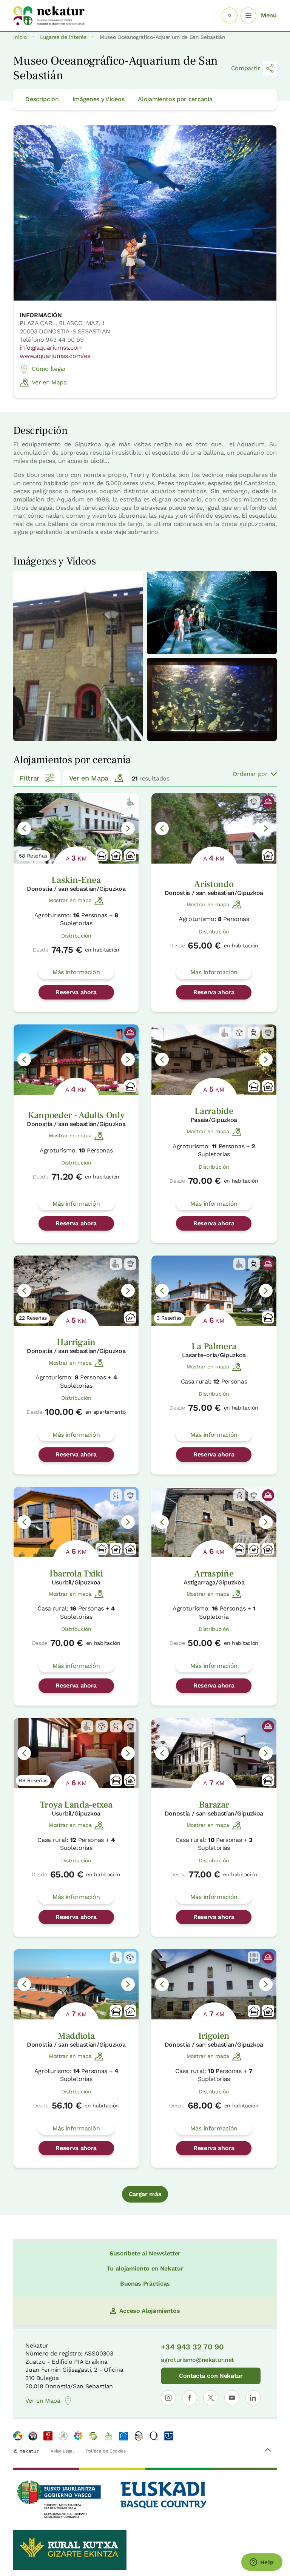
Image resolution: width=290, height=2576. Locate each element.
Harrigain (76, 1342)
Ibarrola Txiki (76, 1574)
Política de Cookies (106, 2451)
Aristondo (214, 884)
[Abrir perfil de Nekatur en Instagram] (168, 2398)
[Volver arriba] (268, 2451)
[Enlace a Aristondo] (214, 828)
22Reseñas (33, 1318)
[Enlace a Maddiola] (76, 1984)
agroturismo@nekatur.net (197, 2360)
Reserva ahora (76, 992)
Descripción (42, 99)
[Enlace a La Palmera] (214, 1291)
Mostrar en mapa (70, 900)
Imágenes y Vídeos (99, 99)
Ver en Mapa (49, 382)
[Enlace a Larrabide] (214, 1060)
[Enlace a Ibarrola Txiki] (76, 1522)
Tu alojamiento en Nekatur (145, 2268)
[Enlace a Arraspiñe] (214, 1522)
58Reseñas (33, 856)
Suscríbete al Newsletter (145, 2253)
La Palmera (214, 1346)
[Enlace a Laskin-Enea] (76, 828)
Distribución (76, 936)
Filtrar (29, 778)
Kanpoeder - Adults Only (76, 1115)
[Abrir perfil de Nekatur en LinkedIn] (253, 2398)
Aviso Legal (62, 2451)
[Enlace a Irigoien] (214, 1984)
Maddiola (76, 2036)
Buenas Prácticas (145, 2284)
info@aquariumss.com (51, 348)
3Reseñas (169, 1318)
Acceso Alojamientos (150, 2311)
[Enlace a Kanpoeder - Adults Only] (76, 1060)
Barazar (214, 1805)
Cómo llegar (49, 369)
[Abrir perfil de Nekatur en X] (211, 2398)
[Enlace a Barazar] (214, 1753)
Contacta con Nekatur (211, 2376)
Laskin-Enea (76, 880)
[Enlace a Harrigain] (76, 1291)
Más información (76, 972)
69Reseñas (33, 1780)
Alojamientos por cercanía (175, 99)
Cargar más (145, 2194)
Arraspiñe (214, 1574)
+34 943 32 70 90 (192, 2347)
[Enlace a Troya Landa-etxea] (76, 1753)
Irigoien (214, 2036)
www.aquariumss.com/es (55, 356)
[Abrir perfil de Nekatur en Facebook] (190, 2398)
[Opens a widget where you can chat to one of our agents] (262, 2563)
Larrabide (214, 1111)
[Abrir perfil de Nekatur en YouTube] (232, 2398)
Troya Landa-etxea (76, 1805)
